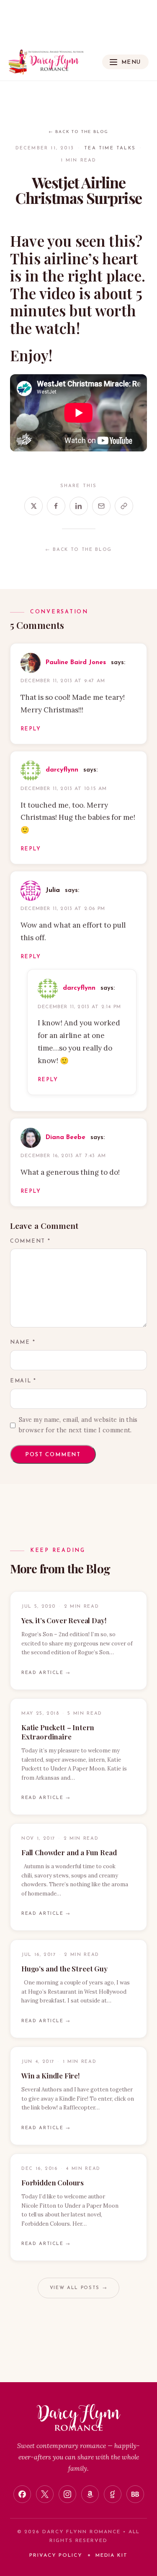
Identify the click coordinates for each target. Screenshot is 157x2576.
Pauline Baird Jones (76, 663)
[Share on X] (33, 506)
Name (23, 1343)
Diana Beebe (66, 1138)
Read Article (46, 1673)
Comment (30, 1241)
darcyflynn (62, 770)
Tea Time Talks (110, 148)
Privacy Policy (56, 2555)
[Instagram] (67, 2494)
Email (23, 1381)
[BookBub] (135, 2494)
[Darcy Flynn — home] (46, 62)
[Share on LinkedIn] (79, 506)
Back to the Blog (78, 132)
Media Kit (112, 2555)
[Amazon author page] (90, 2494)
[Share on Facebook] (56, 506)
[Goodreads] (113, 2494)
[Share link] (124, 506)
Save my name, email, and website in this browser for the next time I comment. (78, 1425)
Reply (31, 729)
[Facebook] (22, 2494)
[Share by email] (101, 506)
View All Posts (78, 2288)
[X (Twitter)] (45, 2494)
